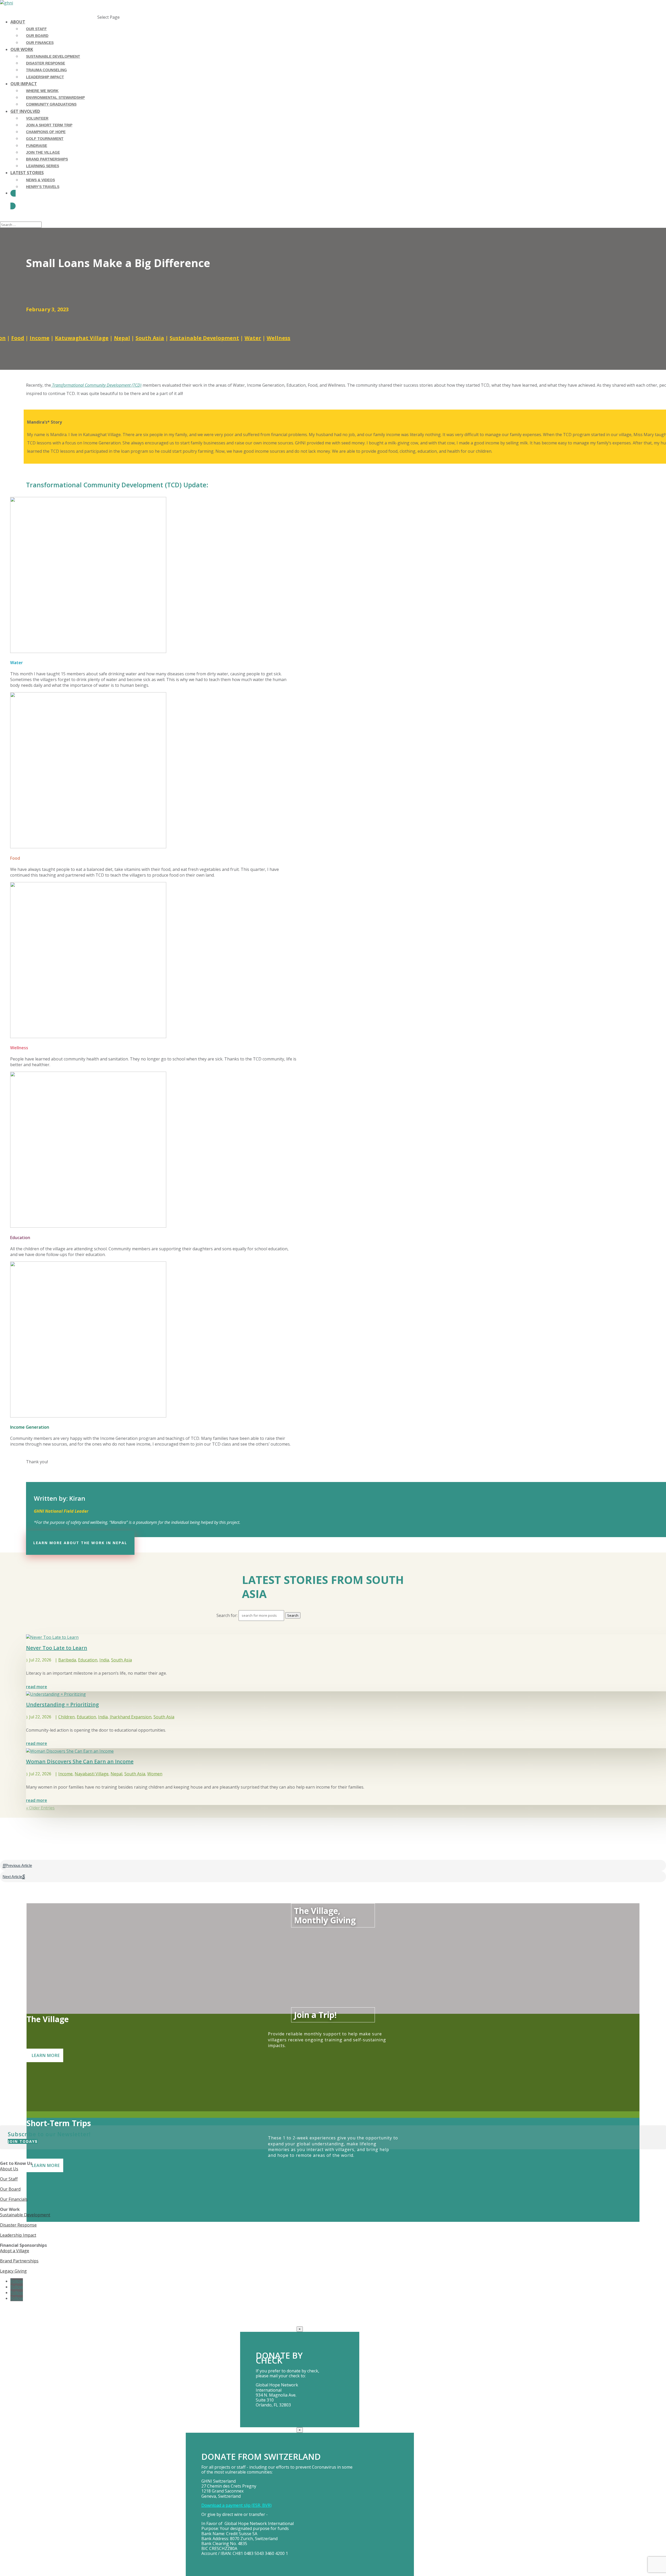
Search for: (227, 1615)
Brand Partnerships (47, 159)
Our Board (37, 36)
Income (40, 338)
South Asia (150, 338)
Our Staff (36, 29)
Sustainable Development (53, 56)
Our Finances (40, 43)
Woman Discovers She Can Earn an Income (80, 1761)
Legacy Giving (13, 2271)
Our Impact (24, 84)
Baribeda (67, 1660)
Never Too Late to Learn (57, 1648)
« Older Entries (40, 1808)
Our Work (22, 49)
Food (18, 338)
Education (88, 1660)
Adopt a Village (15, 2251)
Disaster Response (46, 63)
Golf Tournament (45, 139)
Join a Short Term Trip (49, 125)
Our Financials (14, 2199)
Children (66, 1717)
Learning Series (43, 166)
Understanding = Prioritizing (62, 1704)
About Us (9, 2169)
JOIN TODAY (21, 2141)
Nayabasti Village (92, 1774)
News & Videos (40, 180)
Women (155, 1774)
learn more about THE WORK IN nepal (80, 1543)
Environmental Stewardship (55, 98)
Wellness (278, 338)
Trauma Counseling (46, 70)
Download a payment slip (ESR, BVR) (236, 2505)
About (18, 22)
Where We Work (42, 91)
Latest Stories (27, 173)
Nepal (122, 338)
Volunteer (37, 118)
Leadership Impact (45, 77)
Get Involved (25, 111)
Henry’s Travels (43, 187)
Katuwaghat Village (82, 338)
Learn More (46, 2055)
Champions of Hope (46, 132)
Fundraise (37, 146)
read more (37, 1687)
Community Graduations (51, 104)
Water (253, 338)
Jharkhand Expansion (131, 1717)
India (104, 1660)
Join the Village (43, 152)
